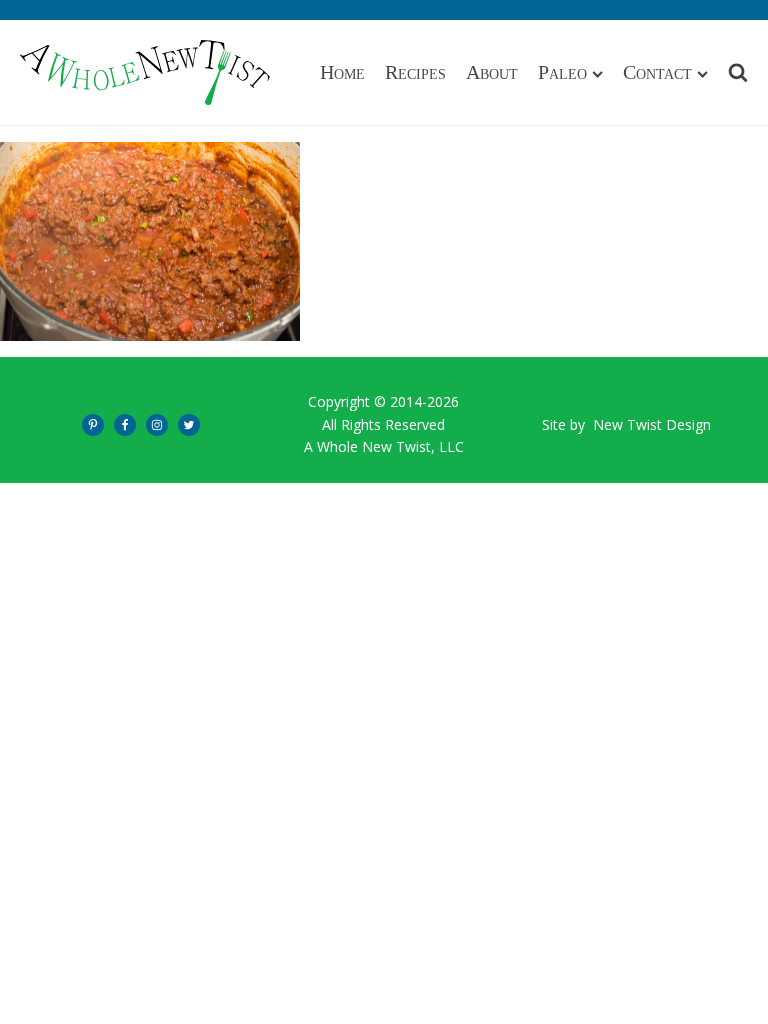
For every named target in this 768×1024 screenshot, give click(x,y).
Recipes (415, 72)
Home (342, 72)
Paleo (562, 72)
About (492, 72)
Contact (657, 72)
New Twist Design (652, 424)
